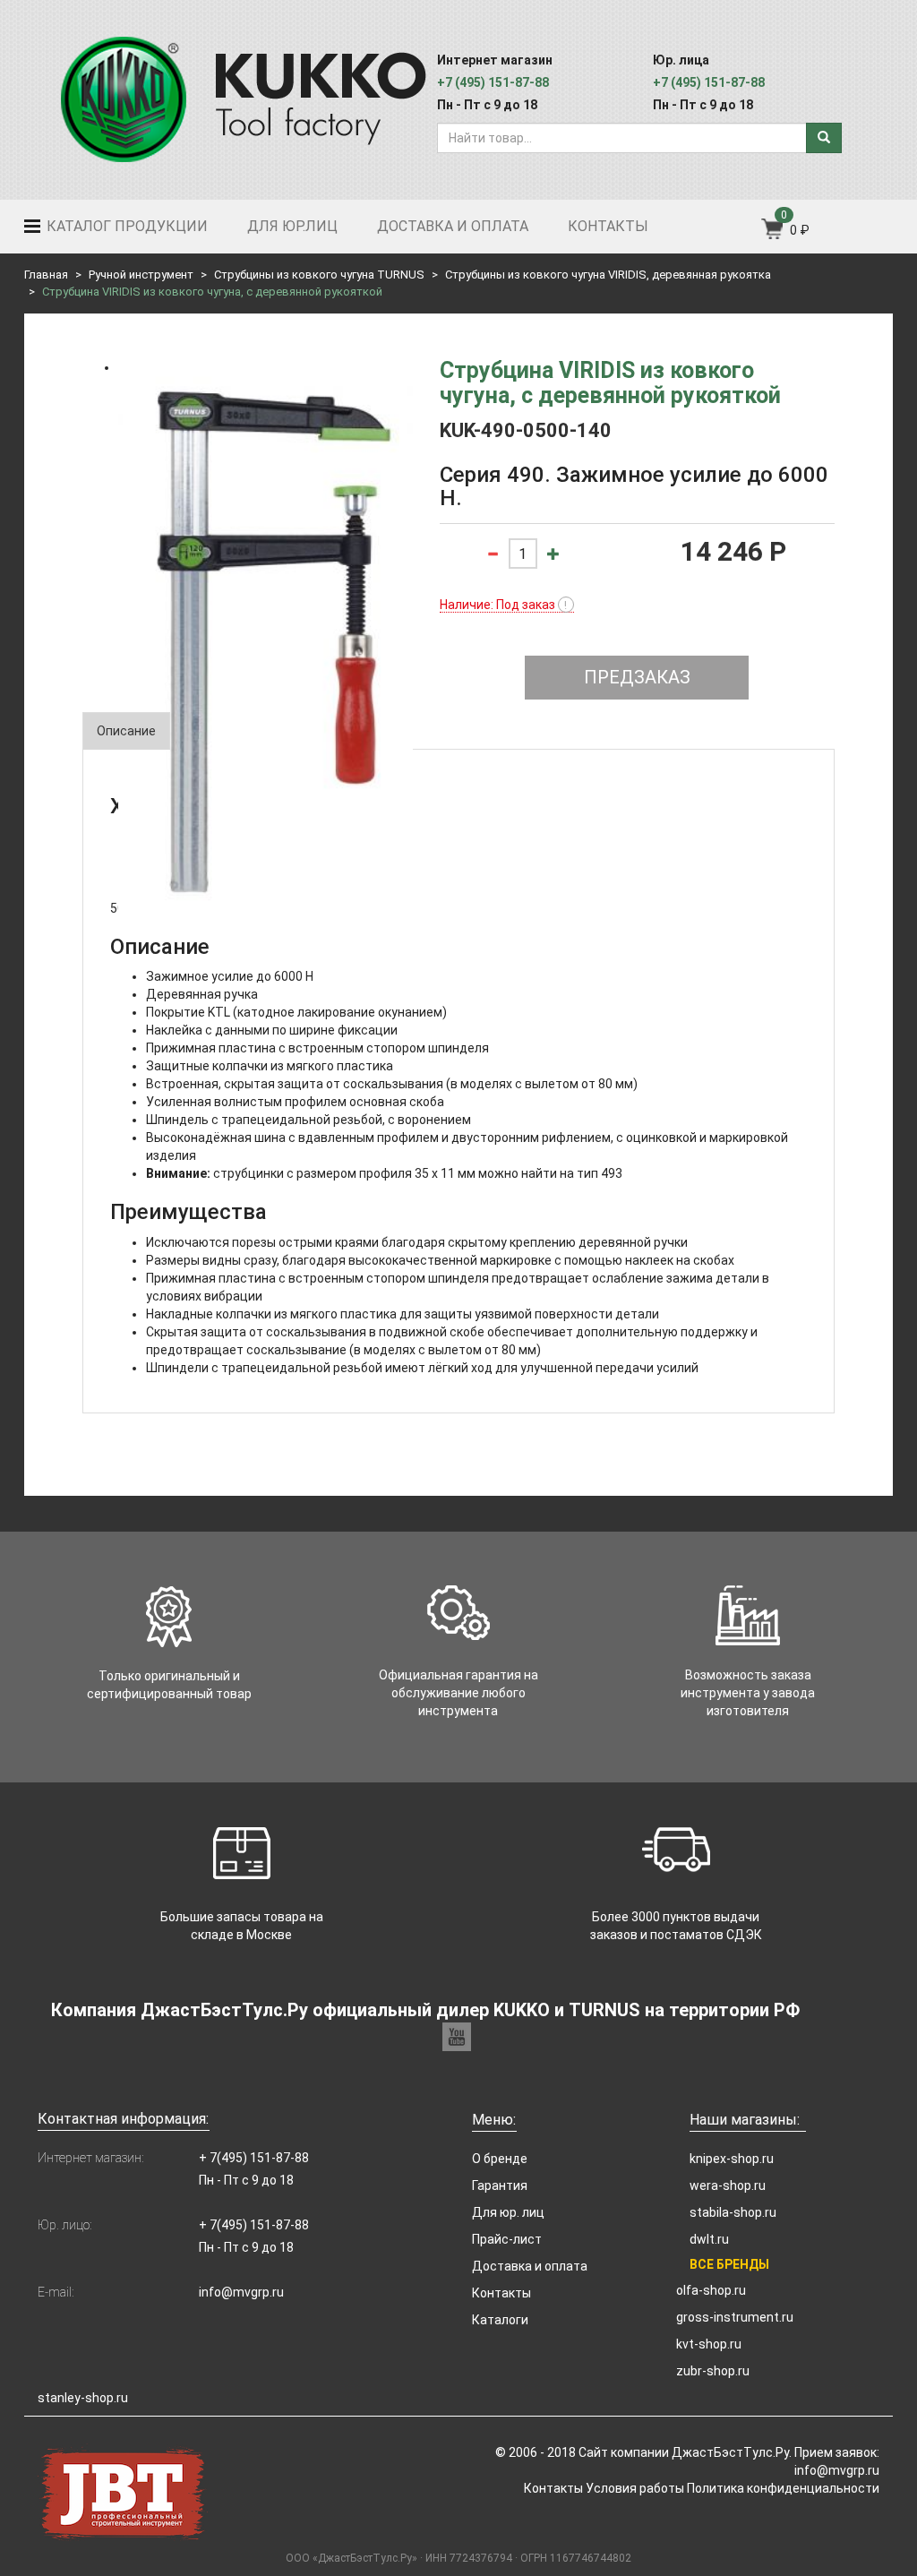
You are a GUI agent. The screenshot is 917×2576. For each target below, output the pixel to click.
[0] (773, 235)
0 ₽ (800, 230)
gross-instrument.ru (735, 2317)
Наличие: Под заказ (504, 605)
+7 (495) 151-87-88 (493, 82)
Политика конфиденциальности (783, 2488)
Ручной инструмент (141, 275)
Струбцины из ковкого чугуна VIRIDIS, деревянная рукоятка (608, 275)
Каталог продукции (125, 226)
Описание (126, 731)
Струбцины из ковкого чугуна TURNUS (319, 275)
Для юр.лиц (292, 226)
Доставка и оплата (453, 226)
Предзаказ (637, 677)
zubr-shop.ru (713, 2371)
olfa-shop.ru (711, 2290)
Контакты (608, 226)
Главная (46, 275)
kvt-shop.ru (709, 2344)
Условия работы (635, 2488)
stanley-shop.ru (83, 2398)
